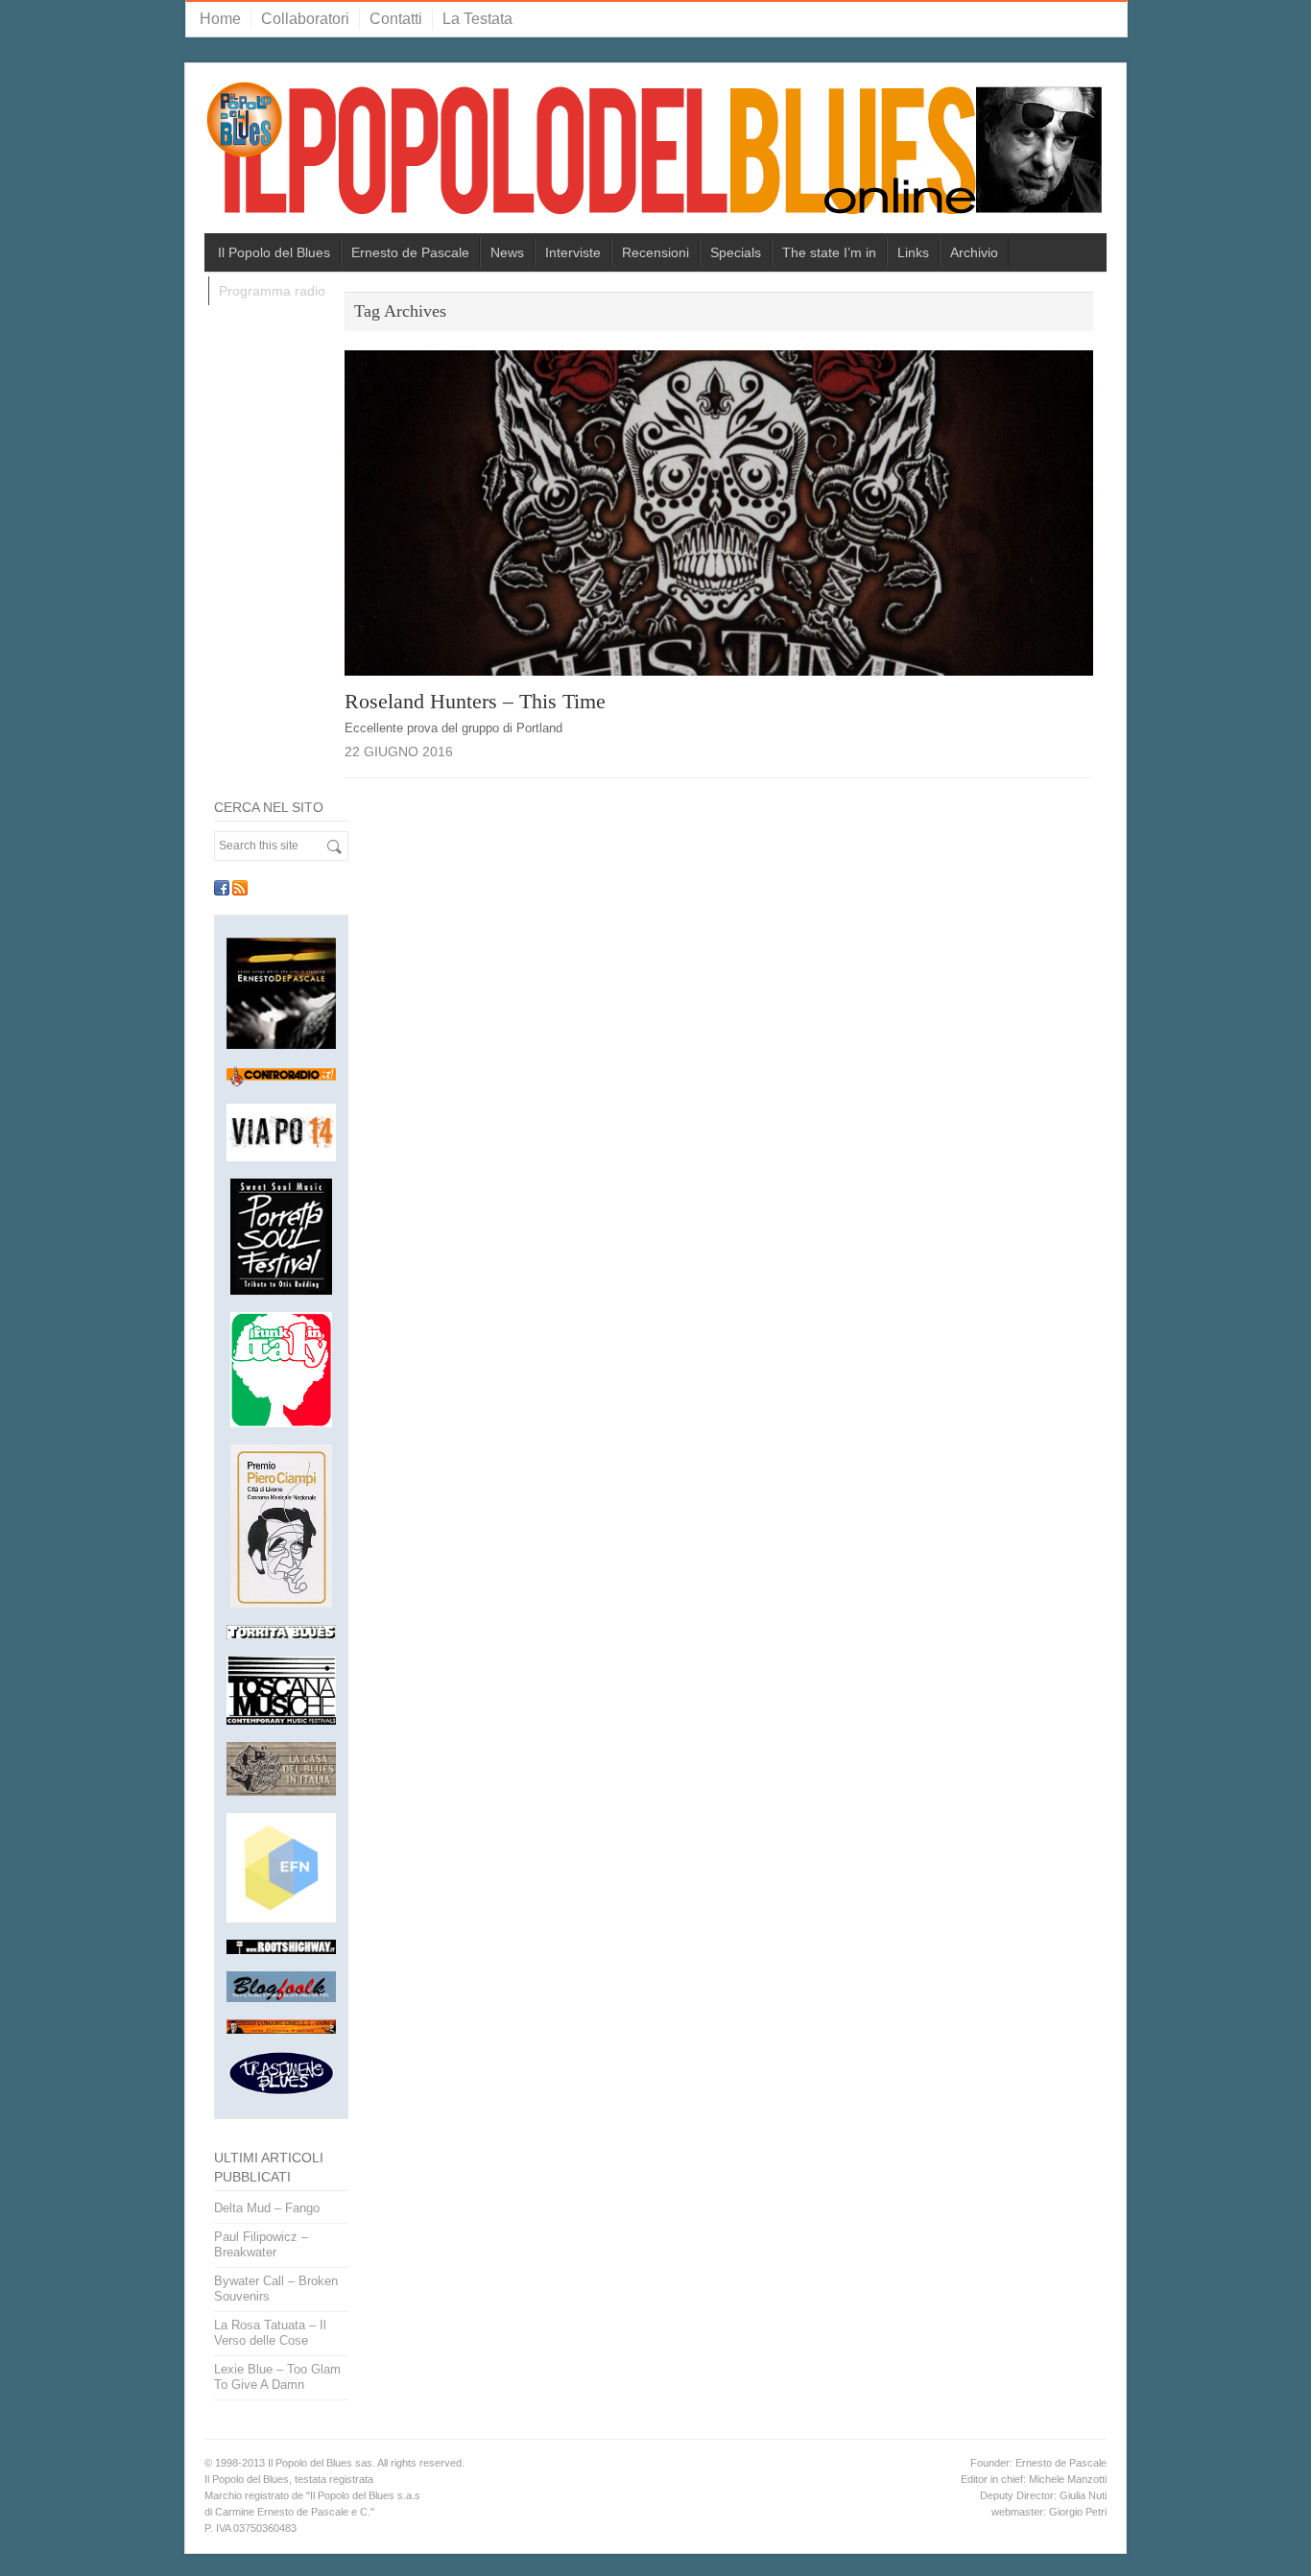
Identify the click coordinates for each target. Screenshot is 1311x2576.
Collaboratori (305, 19)
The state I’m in (829, 252)
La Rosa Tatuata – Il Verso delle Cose (270, 2333)
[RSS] (240, 888)
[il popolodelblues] (655, 156)
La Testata (477, 19)
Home (220, 19)
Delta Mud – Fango (267, 2208)
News (507, 252)
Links (913, 252)
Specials (736, 252)
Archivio (974, 252)
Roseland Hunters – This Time (475, 701)
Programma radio (272, 291)
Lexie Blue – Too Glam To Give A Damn (277, 2377)
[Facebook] (222, 888)
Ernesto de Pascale (410, 252)
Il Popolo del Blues (274, 252)
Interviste (573, 252)
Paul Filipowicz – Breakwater (261, 2244)
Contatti (396, 19)
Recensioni (655, 252)
